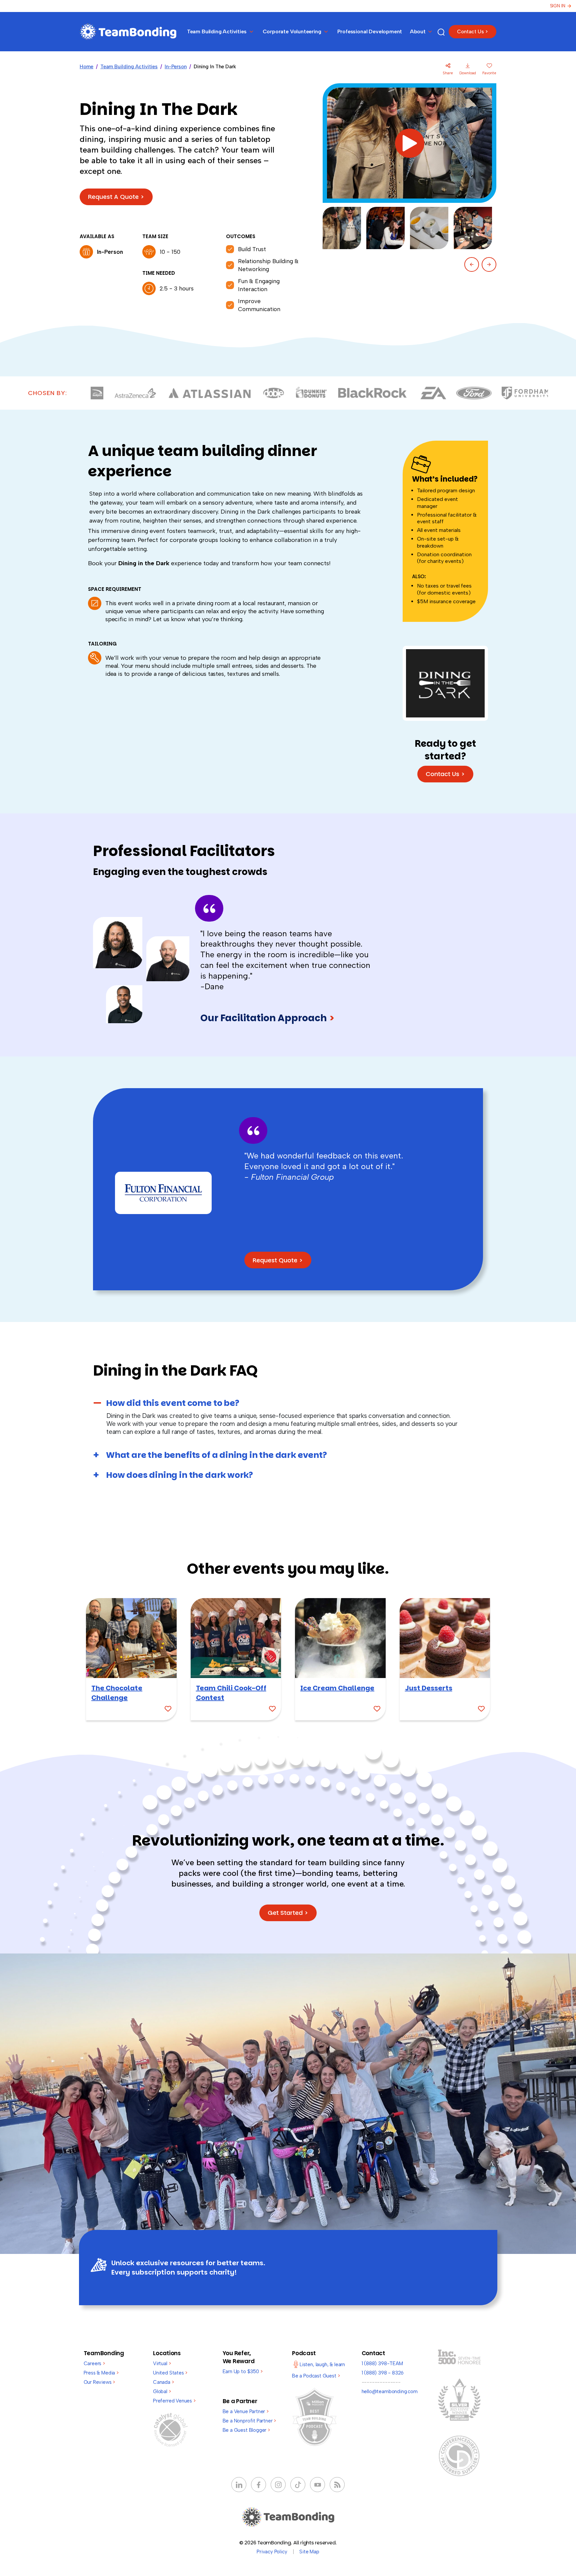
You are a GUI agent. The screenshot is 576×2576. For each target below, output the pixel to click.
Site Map (309, 2552)
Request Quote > (278, 1260)
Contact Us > (472, 32)
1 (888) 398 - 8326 (383, 2373)
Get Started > (288, 1913)
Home (86, 67)
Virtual (162, 2363)
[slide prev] (472, 264)
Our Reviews (99, 2382)
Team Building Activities (129, 67)
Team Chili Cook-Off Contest (231, 1693)
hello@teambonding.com (390, 2391)
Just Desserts (429, 1688)
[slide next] (489, 264)
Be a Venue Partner (246, 2411)
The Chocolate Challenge (117, 1693)
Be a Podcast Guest (316, 2376)
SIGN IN (558, 6)
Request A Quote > (116, 197)
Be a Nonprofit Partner (249, 2421)
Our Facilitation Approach (268, 1018)
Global (162, 2391)
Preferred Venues (174, 2401)
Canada (163, 2382)
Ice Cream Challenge (337, 1688)
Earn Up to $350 (243, 2371)
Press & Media (101, 2373)
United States (170, 2373)
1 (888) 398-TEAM (382, 2363)
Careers (94, 2363)
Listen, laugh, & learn (322, 2364)
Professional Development (370, 31)
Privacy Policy (272, 2552)
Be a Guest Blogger (246, 2430)
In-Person (176, 67)
